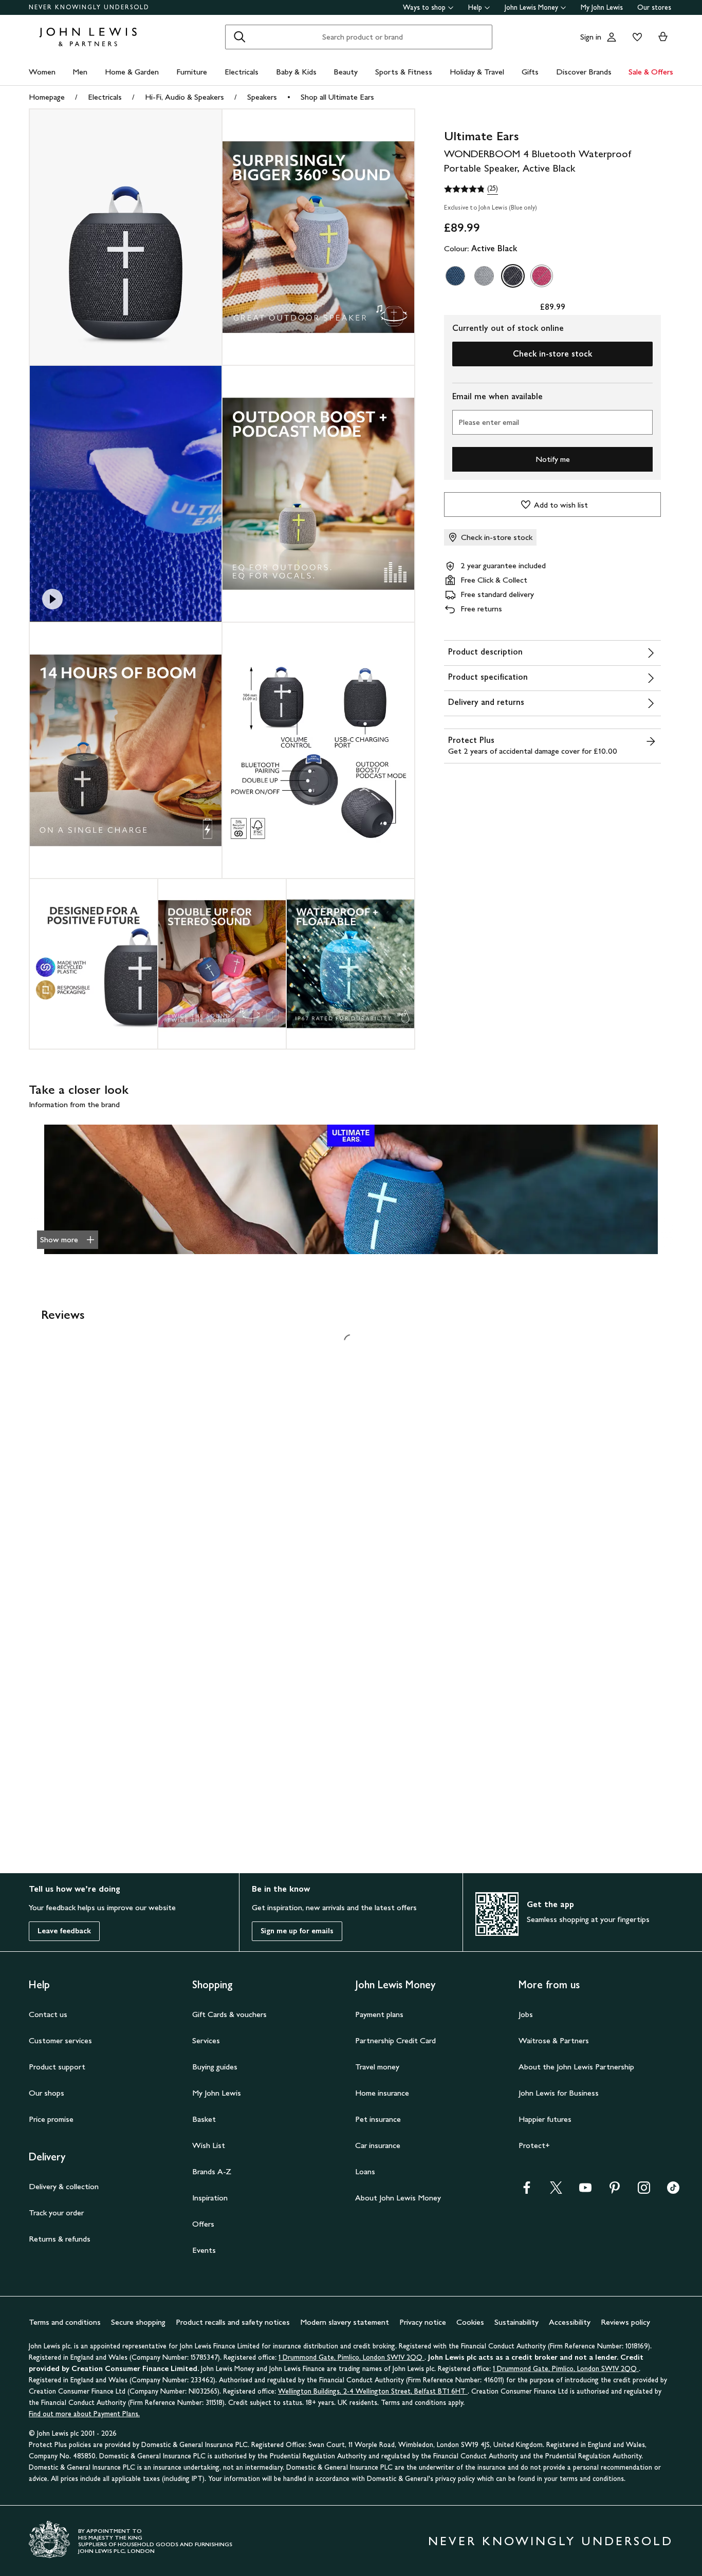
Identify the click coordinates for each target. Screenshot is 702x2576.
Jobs (526, 2014)
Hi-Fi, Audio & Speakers (184, 97)
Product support (57, 2067)
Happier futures (545, 2119)
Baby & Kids (296, 72)
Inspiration (210, 2198)
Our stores (654, 7)
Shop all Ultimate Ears (337, 97)
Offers (203, 2224)
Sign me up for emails (297, 1931)
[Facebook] (527, 2191)
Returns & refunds (60, 2239)
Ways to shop (424, 7)
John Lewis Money (531, 7)
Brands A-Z (212, 2171)
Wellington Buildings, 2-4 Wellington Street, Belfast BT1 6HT (373, 2391)
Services (206, 2040)
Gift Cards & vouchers (229, 2014)
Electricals (242, 72)
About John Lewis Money (398, 2198)
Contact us (48, 2014)
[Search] (239, 37)
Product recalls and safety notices (233, 2322)
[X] (556, 2191)
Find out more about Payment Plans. (84, 2414)
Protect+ (534, 2145)
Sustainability (516, 2322)
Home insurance (382, 2093)
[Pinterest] (615, 2191)
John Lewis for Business (559, 2093)
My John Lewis (602, 7)
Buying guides (215, 2067)
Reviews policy (625, 2322)
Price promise (51, 2119)
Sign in (591, 37)
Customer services (60, 2040)
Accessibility (570, 2322)
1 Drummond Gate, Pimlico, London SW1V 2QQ (352, 2357)
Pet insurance (378, 2119)
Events (204, 2250)
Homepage (47, 97)
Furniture (192, 72)
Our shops (47, 2093)
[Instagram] (644, 2191)
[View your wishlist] (635, 37)
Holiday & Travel (477, 72)
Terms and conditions (65, 2322)
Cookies (470, 2322)
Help (475, 7)
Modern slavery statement (345, 2322)
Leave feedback (64, 1931)
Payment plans (379, 2014)
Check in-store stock (552, 354)
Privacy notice (423, 2322)
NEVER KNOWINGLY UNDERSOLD (89, 7)
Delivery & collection (64, 2186)
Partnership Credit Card (395, 2040)
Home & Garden (132, 72)
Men (80, 72)
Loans (365, 2171)
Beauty (346, 72)
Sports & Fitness (404, 72)
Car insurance (378, 2145)
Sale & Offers (651, 72)
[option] (455, 276)
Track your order (56, 2213)
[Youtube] (585, 2191)
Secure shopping (138, 2322)
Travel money (377, 2067)
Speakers (262, 97)
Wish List (209, 2145)
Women (42, 72)
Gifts (530, 72)
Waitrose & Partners (554, 2040)
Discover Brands (584, 72)
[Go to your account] (612, 37)
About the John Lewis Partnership (576, 2067)
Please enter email (489, 422)
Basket (204, 2119)
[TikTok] (673, 2191)
